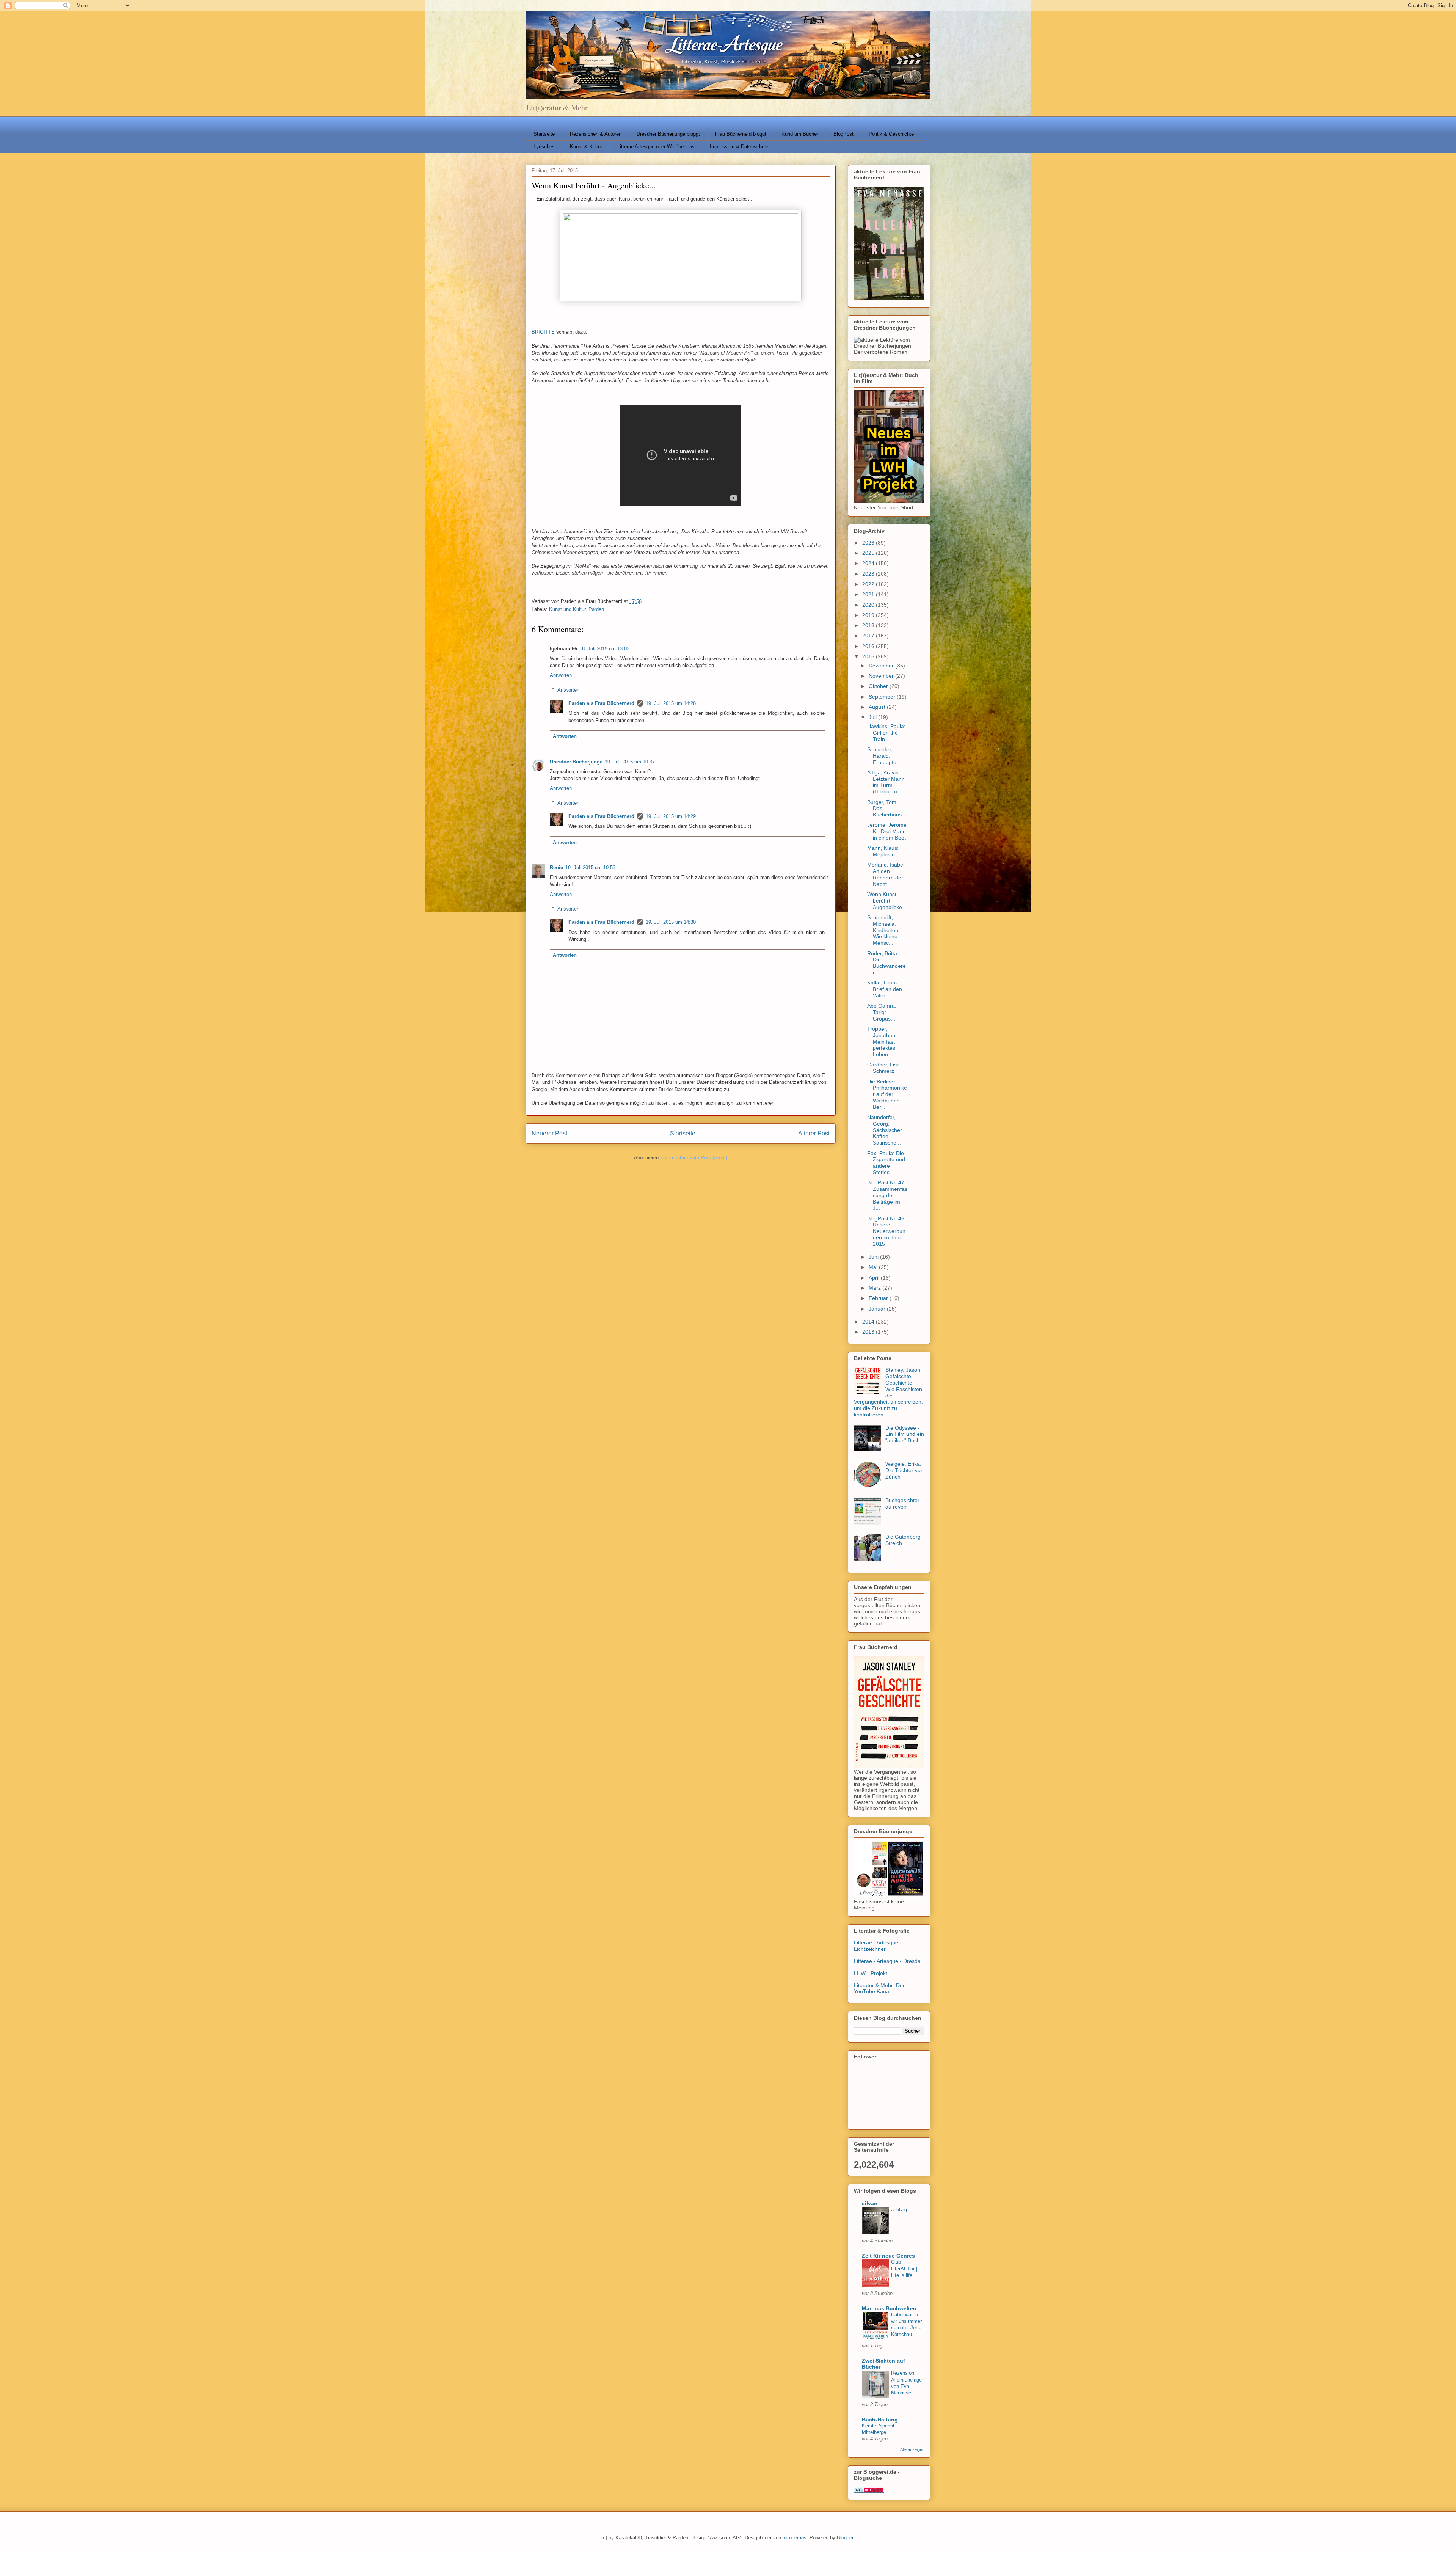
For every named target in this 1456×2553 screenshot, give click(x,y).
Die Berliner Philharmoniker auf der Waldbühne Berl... (887, 1094)
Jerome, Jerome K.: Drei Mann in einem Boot (887, 831)
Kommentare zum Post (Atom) (694, 1158)
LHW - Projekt (871, 1973)
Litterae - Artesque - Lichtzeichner (878, 1946)
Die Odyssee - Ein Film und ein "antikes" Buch (905, 1434)
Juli (873, 717)
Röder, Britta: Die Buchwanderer (886, 963)
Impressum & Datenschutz (739, 147)
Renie (556, 867)
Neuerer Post (549, 1133)
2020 (869, 605)
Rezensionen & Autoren (596, 134)
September (883, 697)
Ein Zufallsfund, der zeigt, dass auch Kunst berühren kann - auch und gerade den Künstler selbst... (645, 199)
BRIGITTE (543, 332)
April (875, 1278)
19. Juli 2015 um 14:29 (671, 816)
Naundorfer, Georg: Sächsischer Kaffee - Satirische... (885, 1130)
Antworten (561, 675)
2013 (869, 1332)
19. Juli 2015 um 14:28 (671, 703)
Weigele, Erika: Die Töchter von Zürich (905, 1470)
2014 (869, 1322)
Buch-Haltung (880, 2420)
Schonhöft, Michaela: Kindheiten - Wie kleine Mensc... (884, 930)
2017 (869, 636)
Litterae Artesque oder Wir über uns (656, 147)
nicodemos (795, 2538)
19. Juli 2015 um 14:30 (671, 922)
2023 (869, 574)
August (878, 707)
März (875, 1288)
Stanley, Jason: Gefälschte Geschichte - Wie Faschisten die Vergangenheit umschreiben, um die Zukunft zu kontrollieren (888, 1392)
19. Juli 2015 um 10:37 (630, 762)
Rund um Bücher (800, 134)
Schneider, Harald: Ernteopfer (883, 756)
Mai (874, 1267)
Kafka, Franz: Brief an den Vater (885, 989)
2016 (869, 646)
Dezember (882, 666)
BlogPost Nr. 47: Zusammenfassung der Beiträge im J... (887, 1195)
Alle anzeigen (912, 2449)
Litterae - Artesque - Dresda (887, 1961)
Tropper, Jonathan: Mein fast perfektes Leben (882, 1042)
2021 (869, 594)
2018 (869, 625)
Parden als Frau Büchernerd (601, 703)
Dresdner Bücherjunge (576, 762)
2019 (869, 615)
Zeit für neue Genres (888, 2256)
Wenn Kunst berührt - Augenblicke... (887, 901)
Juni (874, 1257)
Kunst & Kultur (586, 147)
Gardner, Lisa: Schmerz (884, 1068)
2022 (869, 584)
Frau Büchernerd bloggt (741, 134)
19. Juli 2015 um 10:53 (590, 867)
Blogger (845, 2538)
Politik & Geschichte (891, 134)
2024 (869, 563)
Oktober (879, 686)
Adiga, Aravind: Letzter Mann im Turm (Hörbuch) (886, 782)
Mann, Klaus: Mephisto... (883, 851)
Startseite (544, 134)
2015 (869, 656)
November (882, 676)
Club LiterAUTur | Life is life (904, 2269)
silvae (869, 2203)
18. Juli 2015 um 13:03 (604, 649)
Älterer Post (814, 1133)
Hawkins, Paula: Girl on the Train (886, 733)
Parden (596, 609)
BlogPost (843, 134)
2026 (869, 543)
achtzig (899, 2210)
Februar (879, 1298)
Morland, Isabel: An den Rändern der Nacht (886, 874)
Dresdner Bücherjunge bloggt (668, 134)
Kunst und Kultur (567, 609)
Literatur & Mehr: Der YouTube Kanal (879, 1989)
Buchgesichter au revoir (902, 1503)
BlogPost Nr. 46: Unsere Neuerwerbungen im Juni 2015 (886, 1231)
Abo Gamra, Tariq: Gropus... (882, 1012)
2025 (869, 553)
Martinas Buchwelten (889, 2308)
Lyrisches (544, 147)
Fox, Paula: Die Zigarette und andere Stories (886, 1163)
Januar (878, 1309)
